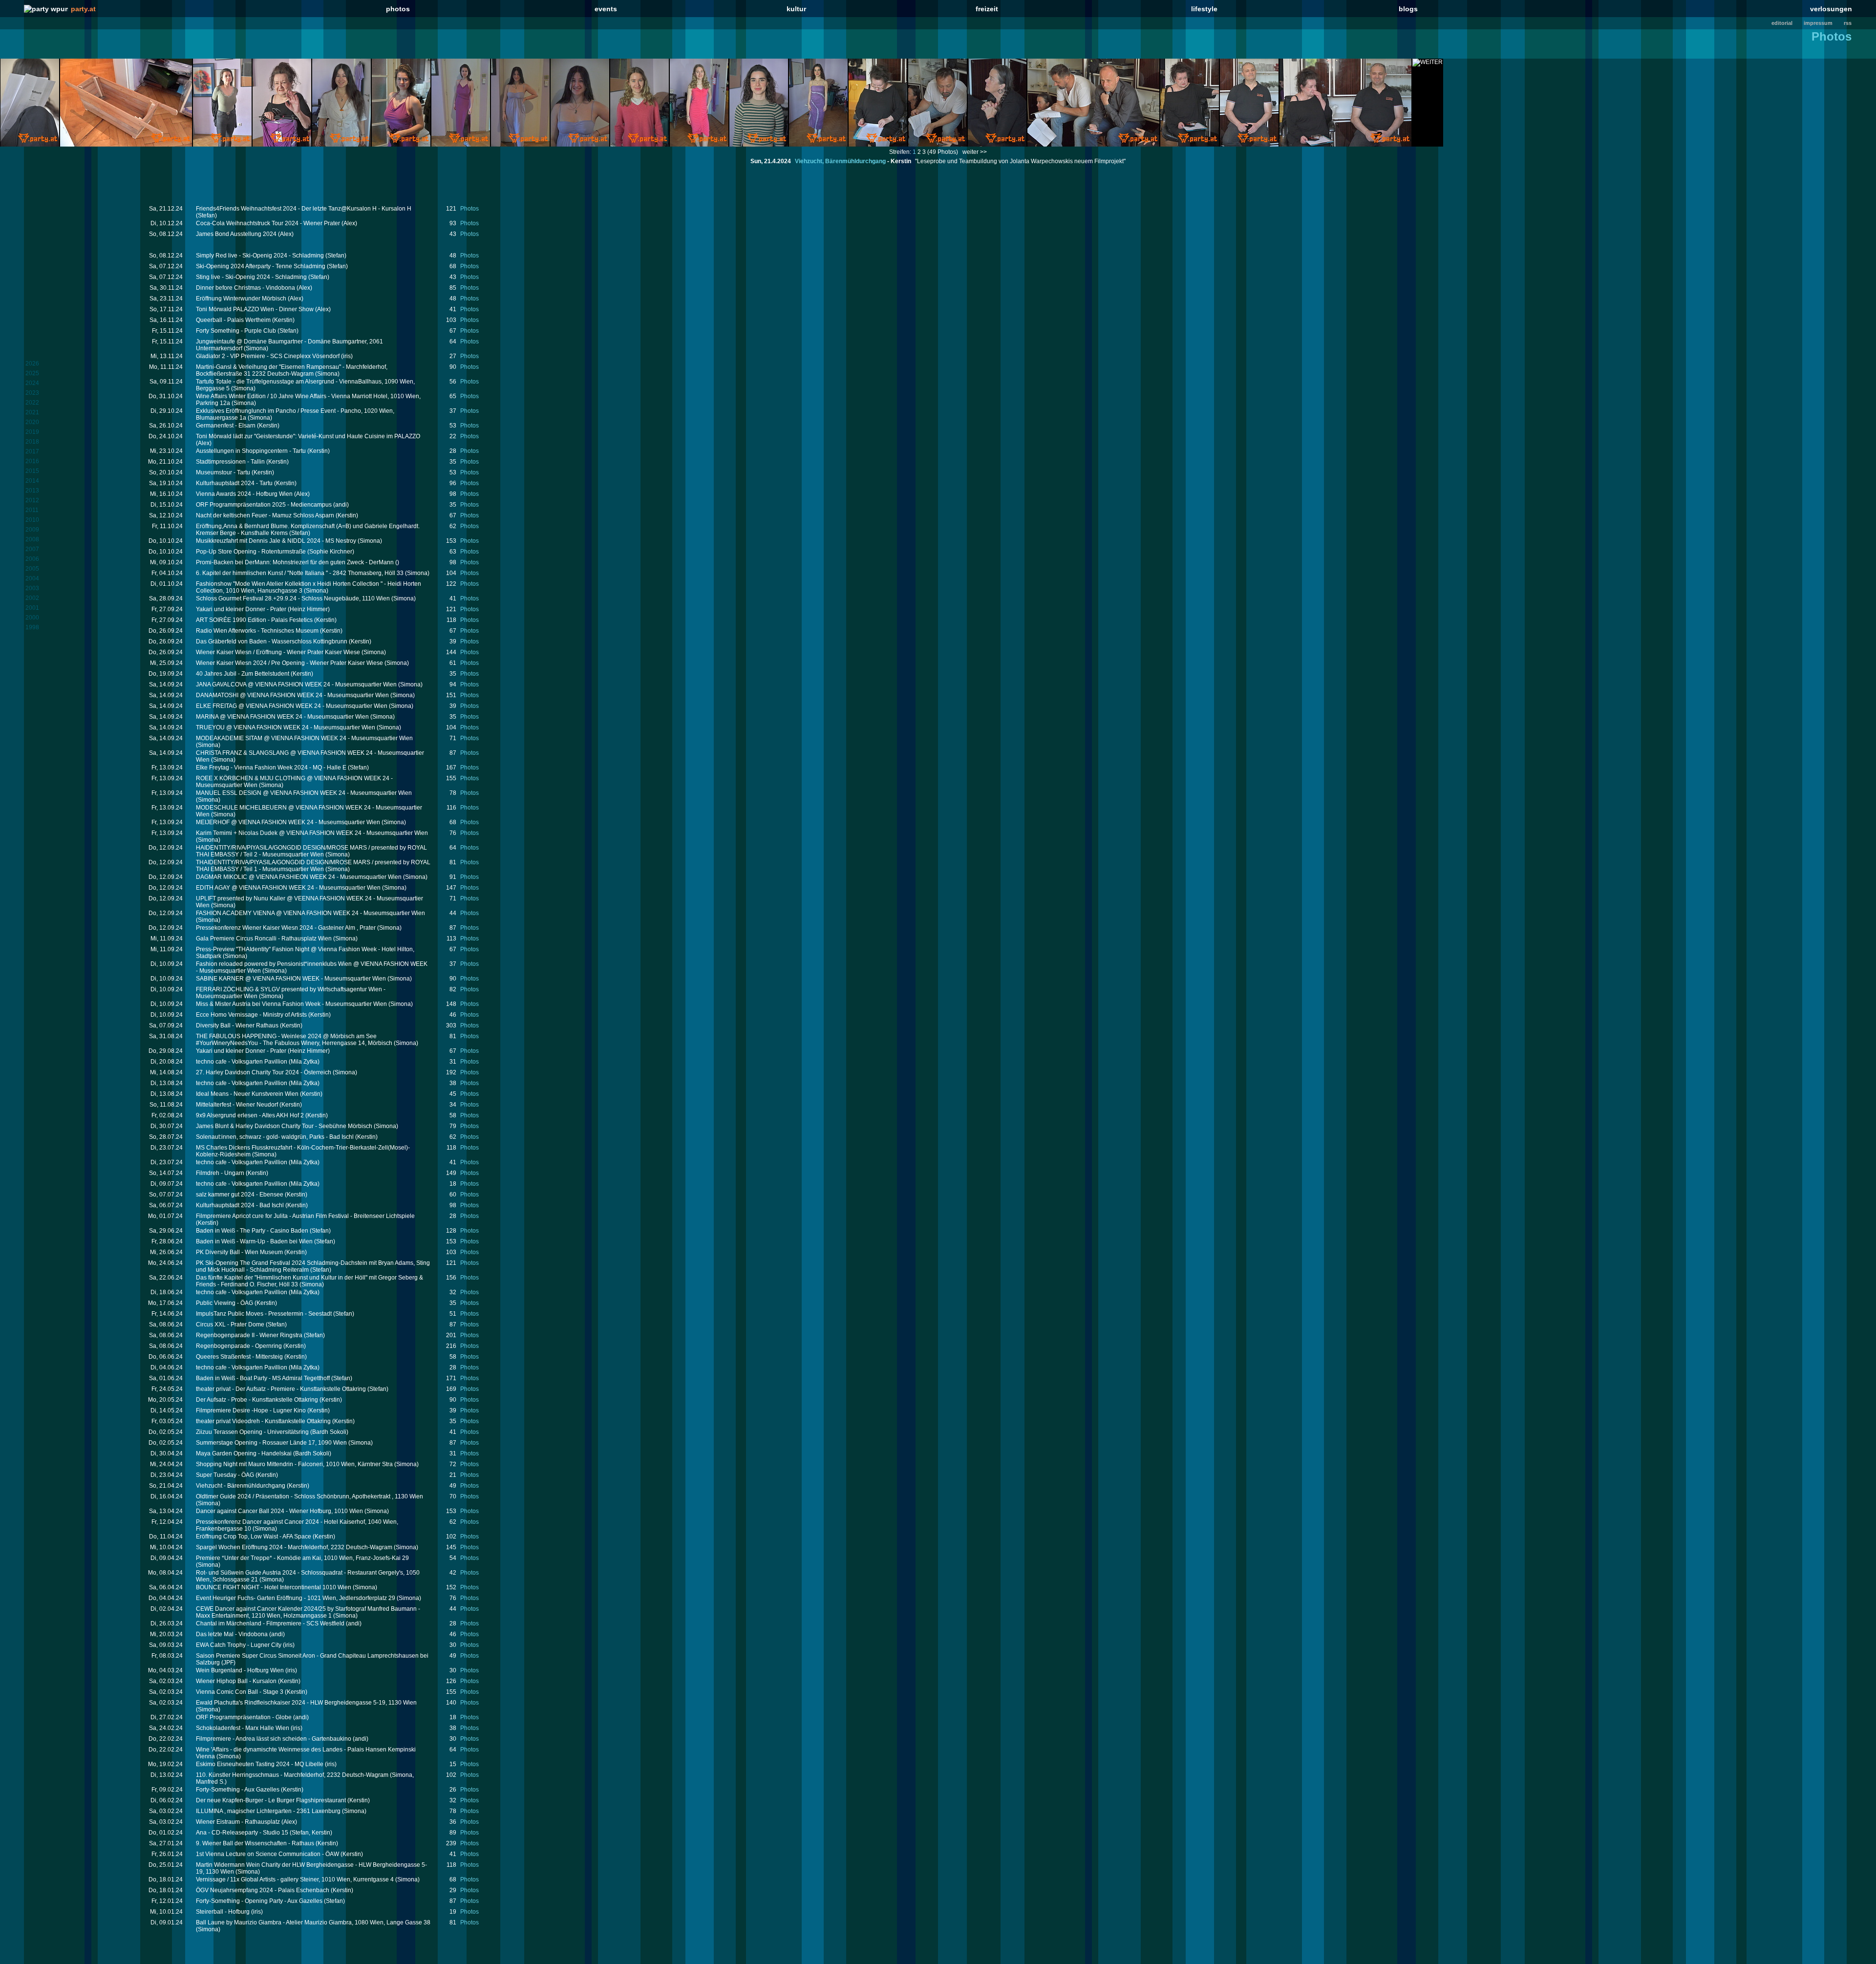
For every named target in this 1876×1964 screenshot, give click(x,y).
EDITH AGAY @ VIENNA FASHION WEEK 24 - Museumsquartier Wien (288, 888)
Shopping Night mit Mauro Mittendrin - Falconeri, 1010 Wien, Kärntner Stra (294, 1464)
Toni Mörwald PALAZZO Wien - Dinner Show (255, 309)
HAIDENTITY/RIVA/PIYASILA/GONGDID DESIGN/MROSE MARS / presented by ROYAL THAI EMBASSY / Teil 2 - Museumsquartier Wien (311, 851)
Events (606, 9)
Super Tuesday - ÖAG (225, 1475)
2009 (32, 530)
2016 (32, 461)
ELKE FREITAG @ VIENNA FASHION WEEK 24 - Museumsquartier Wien (292, 706)
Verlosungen (1831, 9)
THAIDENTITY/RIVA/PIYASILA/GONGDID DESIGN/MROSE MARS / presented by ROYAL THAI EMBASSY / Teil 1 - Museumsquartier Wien (313, 866)
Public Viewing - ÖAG (224, 1303)
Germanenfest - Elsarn (226, 426)
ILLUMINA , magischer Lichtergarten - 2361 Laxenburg (268, 1811)
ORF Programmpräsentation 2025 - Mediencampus (264, 505)
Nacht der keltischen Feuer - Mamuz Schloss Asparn (265, 515)
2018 (32, 442)
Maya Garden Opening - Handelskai (244, 1453)
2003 (32, 588)
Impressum (1818, 23)
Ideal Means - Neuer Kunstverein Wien (247, 1094)
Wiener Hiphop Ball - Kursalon (236, 1681)
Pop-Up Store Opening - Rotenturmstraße (251, 552)
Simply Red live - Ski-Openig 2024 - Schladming (260, 256)
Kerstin (901, 161)
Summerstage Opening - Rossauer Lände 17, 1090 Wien (271, 1443)
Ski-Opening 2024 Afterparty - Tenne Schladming (261, 266)
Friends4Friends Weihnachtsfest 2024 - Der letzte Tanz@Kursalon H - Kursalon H (304, 209)
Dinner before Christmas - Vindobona (245, 288)
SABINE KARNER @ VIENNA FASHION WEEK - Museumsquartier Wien (291, 979)
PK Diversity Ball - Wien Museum (239, 1252)
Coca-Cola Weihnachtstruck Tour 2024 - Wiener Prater (268, 223)
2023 (32, 393)
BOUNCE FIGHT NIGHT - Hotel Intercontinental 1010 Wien (274, 1587)
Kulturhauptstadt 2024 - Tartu (234, 483)
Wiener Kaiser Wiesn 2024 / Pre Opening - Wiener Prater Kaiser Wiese (289, 663)
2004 (32, 578)
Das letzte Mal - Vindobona (232, 1634)
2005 (32, 569)
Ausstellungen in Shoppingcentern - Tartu (251, 451)
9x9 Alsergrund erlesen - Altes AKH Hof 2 (250, 1115)
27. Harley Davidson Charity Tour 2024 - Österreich (264, 1072)
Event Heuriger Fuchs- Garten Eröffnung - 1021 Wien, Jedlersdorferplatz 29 (296, 1598)
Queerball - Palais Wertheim (233, 320)
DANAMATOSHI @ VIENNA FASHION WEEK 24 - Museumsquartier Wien (292, 695)
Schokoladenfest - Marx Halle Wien (243, 1728)
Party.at (83, 9)
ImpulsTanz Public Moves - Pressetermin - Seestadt (264, 1314)
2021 (32, 412)
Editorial (1782, 23)
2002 (32, 598)
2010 (32, 520)
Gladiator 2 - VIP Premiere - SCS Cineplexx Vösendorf (268, 356)
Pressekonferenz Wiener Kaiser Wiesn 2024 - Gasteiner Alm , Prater (286, 928)
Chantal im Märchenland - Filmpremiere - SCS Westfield (270, 1623)
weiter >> (975, 152)
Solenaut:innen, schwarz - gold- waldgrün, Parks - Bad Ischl (275, 1137)
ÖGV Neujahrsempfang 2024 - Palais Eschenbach (263, 1890)
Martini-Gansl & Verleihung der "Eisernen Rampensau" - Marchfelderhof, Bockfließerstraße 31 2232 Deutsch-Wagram (292, 370)
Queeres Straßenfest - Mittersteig (239, 1357)
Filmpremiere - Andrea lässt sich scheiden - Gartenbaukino (274, 1739)
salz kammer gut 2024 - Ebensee (240, 1195)
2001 (32, 608)
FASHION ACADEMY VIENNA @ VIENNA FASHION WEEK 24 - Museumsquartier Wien (310, 913)
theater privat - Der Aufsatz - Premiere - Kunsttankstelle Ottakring (281, 1389)
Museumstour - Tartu (223, 472)
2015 (32, 471)
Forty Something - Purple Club (236, 331)
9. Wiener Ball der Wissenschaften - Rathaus (255, 1843)
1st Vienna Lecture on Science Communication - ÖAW (267, 1854)
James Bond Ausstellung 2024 (236, 234)
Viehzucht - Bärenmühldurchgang (241, 1486)
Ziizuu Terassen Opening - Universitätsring (252, 1432)
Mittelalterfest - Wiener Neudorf (237, 1105)
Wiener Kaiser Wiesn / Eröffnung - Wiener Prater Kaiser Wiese (278, 652)
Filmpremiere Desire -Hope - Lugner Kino (251, 1410)
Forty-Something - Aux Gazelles (238, 1790)
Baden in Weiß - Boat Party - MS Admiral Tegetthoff (263, 1378)
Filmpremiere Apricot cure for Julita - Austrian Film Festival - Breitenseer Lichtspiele (305, 1216)
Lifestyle (1204, 9)
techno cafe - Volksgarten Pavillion (242, 1062)
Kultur (796, 9)
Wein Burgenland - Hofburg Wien (240, 1670)
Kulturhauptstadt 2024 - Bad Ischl (240, 1205)
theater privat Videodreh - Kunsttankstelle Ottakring (263, 1421)
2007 (32, 549)
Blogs (1408, 9)
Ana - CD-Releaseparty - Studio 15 (242, 1833)
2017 (32, 451)
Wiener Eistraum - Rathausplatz (238, 1822)
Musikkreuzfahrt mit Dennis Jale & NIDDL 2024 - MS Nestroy (276, 541)
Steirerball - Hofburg (223, 1912)
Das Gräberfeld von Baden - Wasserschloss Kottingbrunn (272, 641)
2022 (32, 403)
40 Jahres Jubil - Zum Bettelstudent (243, 674)
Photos (398, 9)
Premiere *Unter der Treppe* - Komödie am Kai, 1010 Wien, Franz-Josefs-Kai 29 (302, 1558)
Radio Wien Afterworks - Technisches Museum (257, 631)
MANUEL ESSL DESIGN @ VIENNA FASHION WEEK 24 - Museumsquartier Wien (304, 793)
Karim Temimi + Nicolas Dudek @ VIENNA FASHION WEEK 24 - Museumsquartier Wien (312, 833)
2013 (32, 491)
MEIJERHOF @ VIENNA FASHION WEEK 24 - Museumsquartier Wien (288, 822)
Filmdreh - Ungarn (220, 1173)
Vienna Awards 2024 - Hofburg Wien (244, 494)
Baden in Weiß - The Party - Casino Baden (252, 1231)
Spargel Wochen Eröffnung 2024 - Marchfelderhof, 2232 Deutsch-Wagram (294, 1547)
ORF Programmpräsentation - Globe (244, 1717)
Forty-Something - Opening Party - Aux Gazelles (259, 1901)
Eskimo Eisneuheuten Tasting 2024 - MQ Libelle (260, 1764)
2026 (32, 363)
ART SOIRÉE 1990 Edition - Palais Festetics (254, 620)
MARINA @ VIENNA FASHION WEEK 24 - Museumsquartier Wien (282, 717)
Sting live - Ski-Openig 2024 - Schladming (251, 277)
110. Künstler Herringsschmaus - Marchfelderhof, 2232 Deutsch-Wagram (292, 1775)
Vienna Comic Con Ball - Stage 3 (240, 1692)
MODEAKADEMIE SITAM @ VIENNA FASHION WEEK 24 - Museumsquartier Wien (304, 738)
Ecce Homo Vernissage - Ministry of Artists (251, 1015)
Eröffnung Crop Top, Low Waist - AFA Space (254, 1537)
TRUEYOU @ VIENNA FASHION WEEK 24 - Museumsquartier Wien (286, 727)
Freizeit (987, 9)
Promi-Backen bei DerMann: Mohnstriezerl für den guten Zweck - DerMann (295, 562)
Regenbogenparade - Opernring (239, 1346)
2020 (32, 422)
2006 (32, 559)
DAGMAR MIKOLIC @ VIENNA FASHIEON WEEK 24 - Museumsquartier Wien (299, 877)
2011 (32, 510)
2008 (32, 539)
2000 (32, 618)
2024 (32, 383)
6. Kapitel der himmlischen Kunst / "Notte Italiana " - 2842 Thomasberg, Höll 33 (300, 573)
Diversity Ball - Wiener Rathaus (237, 1025)
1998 (32, 627)
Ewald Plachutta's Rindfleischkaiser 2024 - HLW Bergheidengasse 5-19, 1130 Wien (306, 1703)
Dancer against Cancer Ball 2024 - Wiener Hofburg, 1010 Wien (279, 1511)
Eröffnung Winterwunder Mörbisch (241, 299)
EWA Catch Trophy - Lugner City (239, 1645)
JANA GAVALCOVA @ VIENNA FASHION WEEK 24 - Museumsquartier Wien (296, 684)
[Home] (46, 9)
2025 (32, 373)
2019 (32, 432)
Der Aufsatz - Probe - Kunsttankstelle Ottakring (257, 1400)
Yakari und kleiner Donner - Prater (241, 609)
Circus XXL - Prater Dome (230, 1324)
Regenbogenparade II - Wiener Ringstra (249, 1335)
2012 (32, 500)
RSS (1848, 23)
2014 (32, 481)
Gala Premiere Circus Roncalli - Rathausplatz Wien (264, 939)
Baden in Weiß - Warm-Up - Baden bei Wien (254, 1241)
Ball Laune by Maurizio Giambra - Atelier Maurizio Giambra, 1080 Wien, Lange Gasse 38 (313, 1922)
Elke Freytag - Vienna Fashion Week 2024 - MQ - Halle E (271, 768)
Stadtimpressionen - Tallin (230, 462)
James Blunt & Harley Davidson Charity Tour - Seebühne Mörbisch (284, 1126)
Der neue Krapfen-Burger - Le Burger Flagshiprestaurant (271, 1800)
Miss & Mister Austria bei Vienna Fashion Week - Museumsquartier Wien (291, 1004)
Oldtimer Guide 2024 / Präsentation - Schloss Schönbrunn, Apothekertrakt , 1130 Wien (309, 1496)
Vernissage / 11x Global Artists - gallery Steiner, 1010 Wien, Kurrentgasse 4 (295, 1879)
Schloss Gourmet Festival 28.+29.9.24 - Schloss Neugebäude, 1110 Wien (293, 598)
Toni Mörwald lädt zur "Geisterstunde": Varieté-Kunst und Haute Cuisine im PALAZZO (308, 436)
